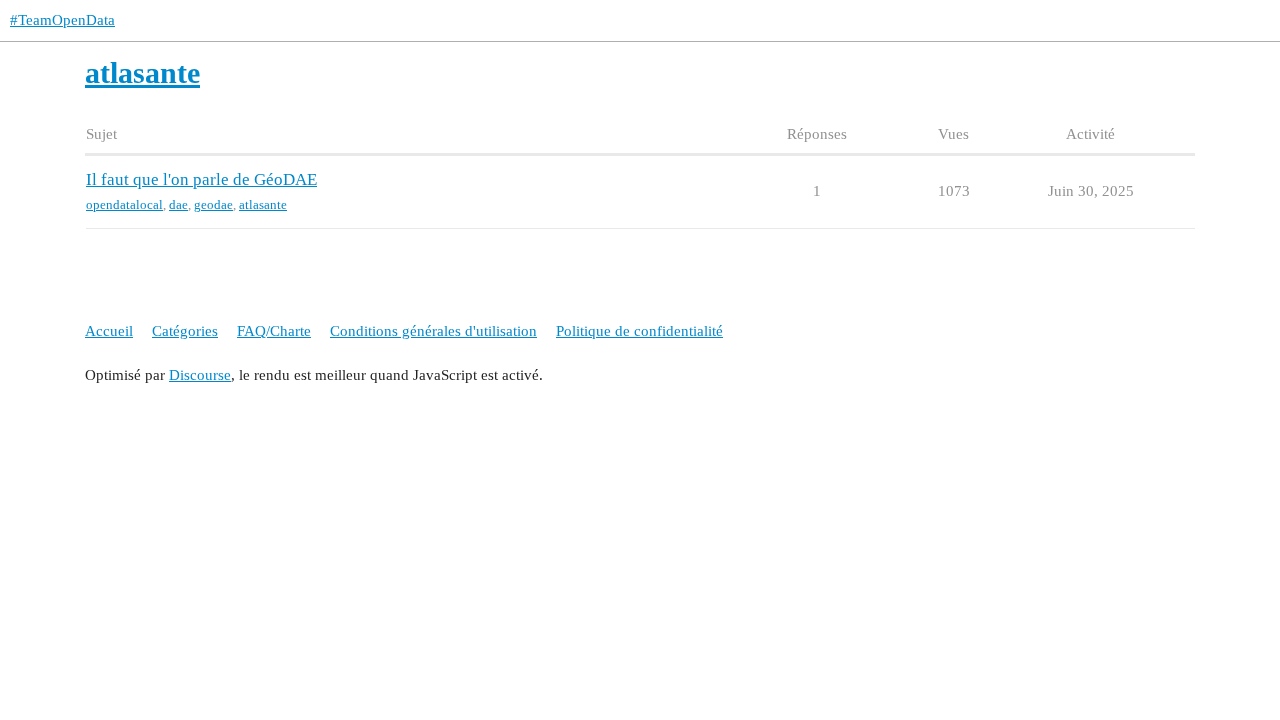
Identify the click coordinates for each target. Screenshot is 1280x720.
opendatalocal (124, 204)
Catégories (185, 331)
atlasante (263, 204)
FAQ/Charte (274, 331)
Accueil (109, 331)
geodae (213, 204)
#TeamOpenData (62, 20)
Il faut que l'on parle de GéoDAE (201, 179)
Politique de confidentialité (639, 331)
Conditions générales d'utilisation (433, 331)
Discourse (200, 375)
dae (178, 204)
